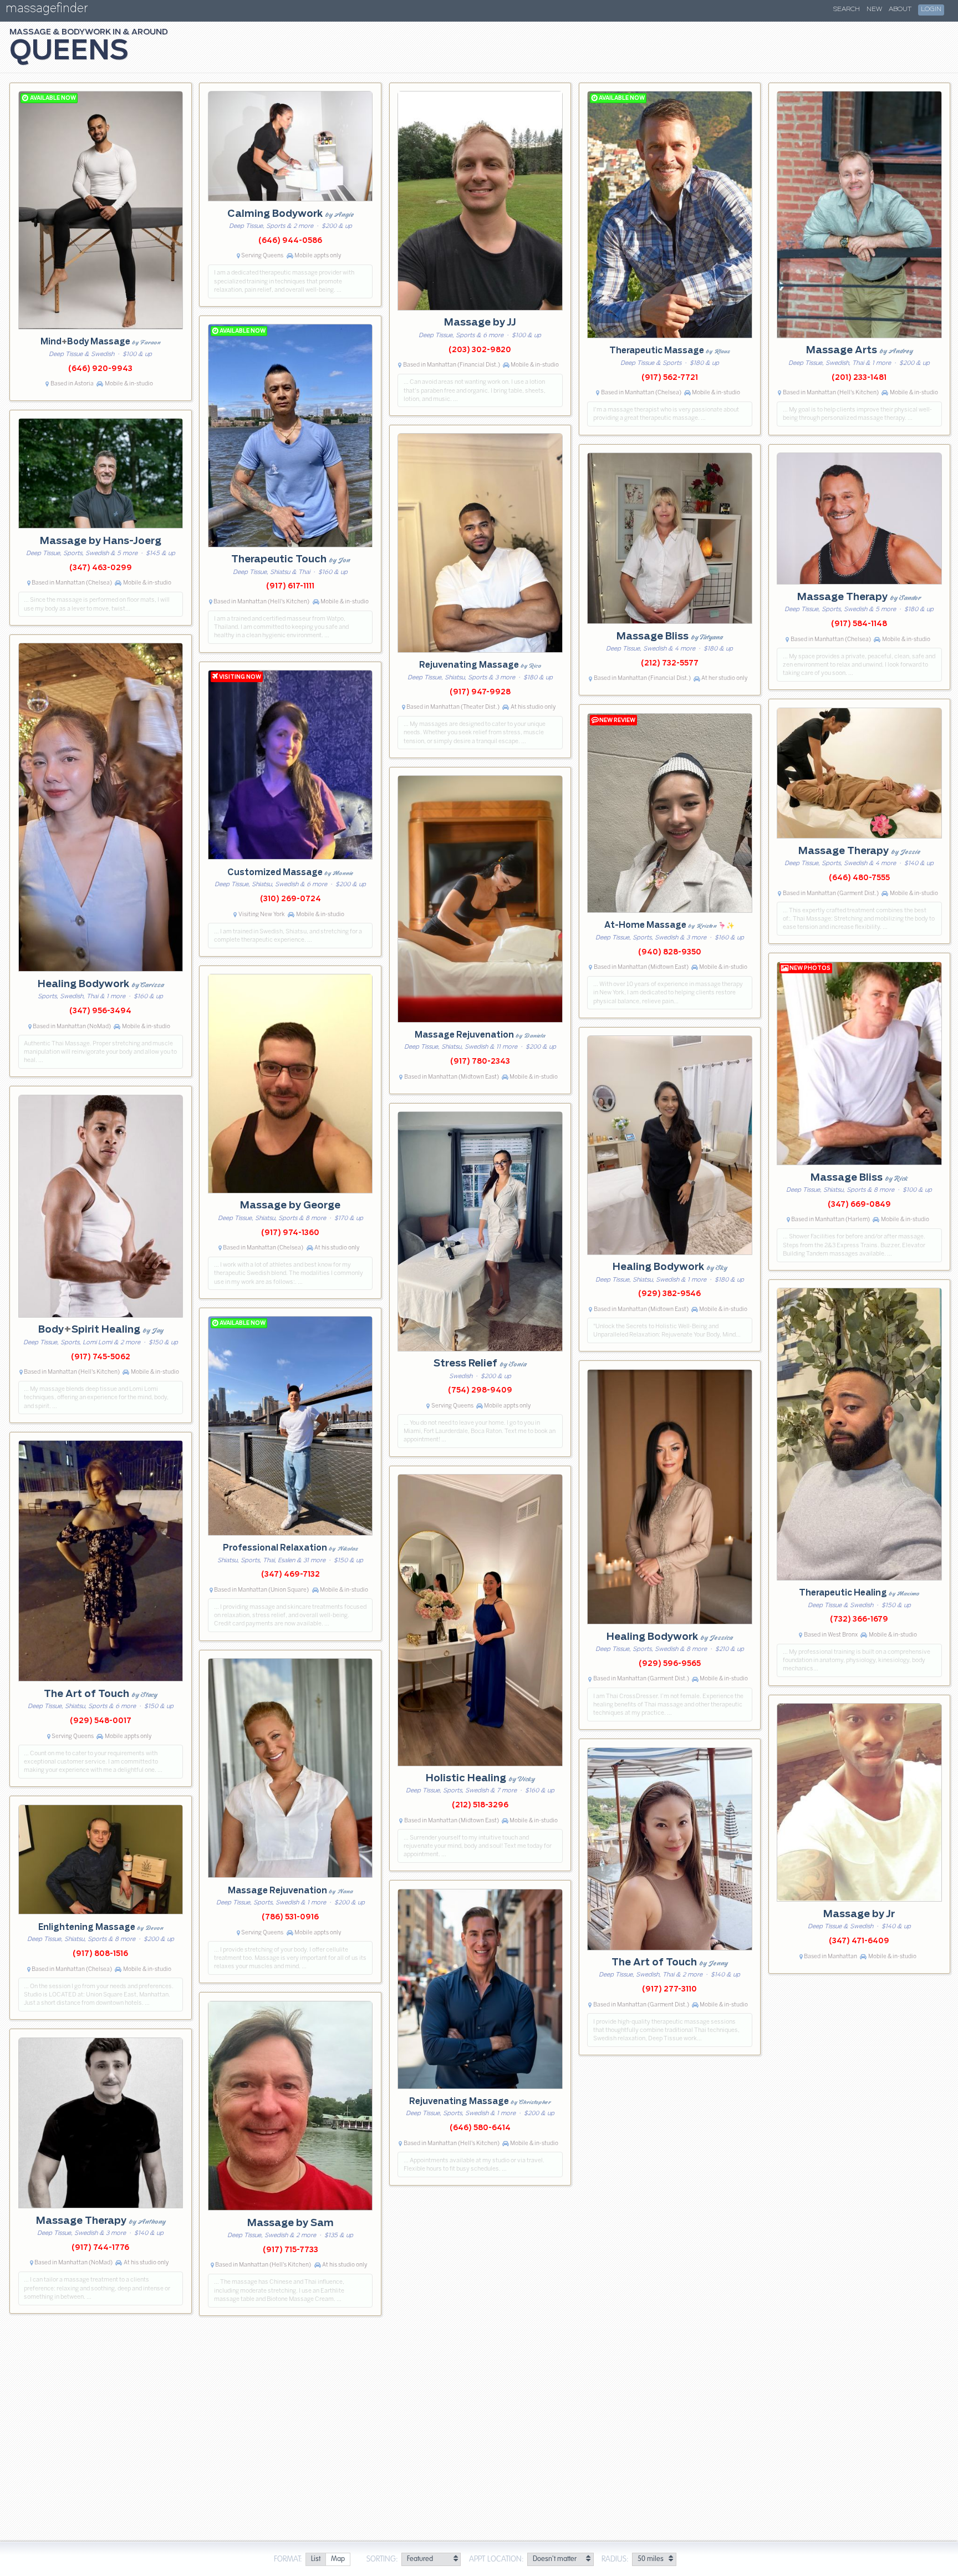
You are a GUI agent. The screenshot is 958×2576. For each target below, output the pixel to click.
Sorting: (382, 2559)
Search (847, 9)
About (900, 9)
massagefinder (47, 10)
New (874, 9)
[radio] (315, 2560)
